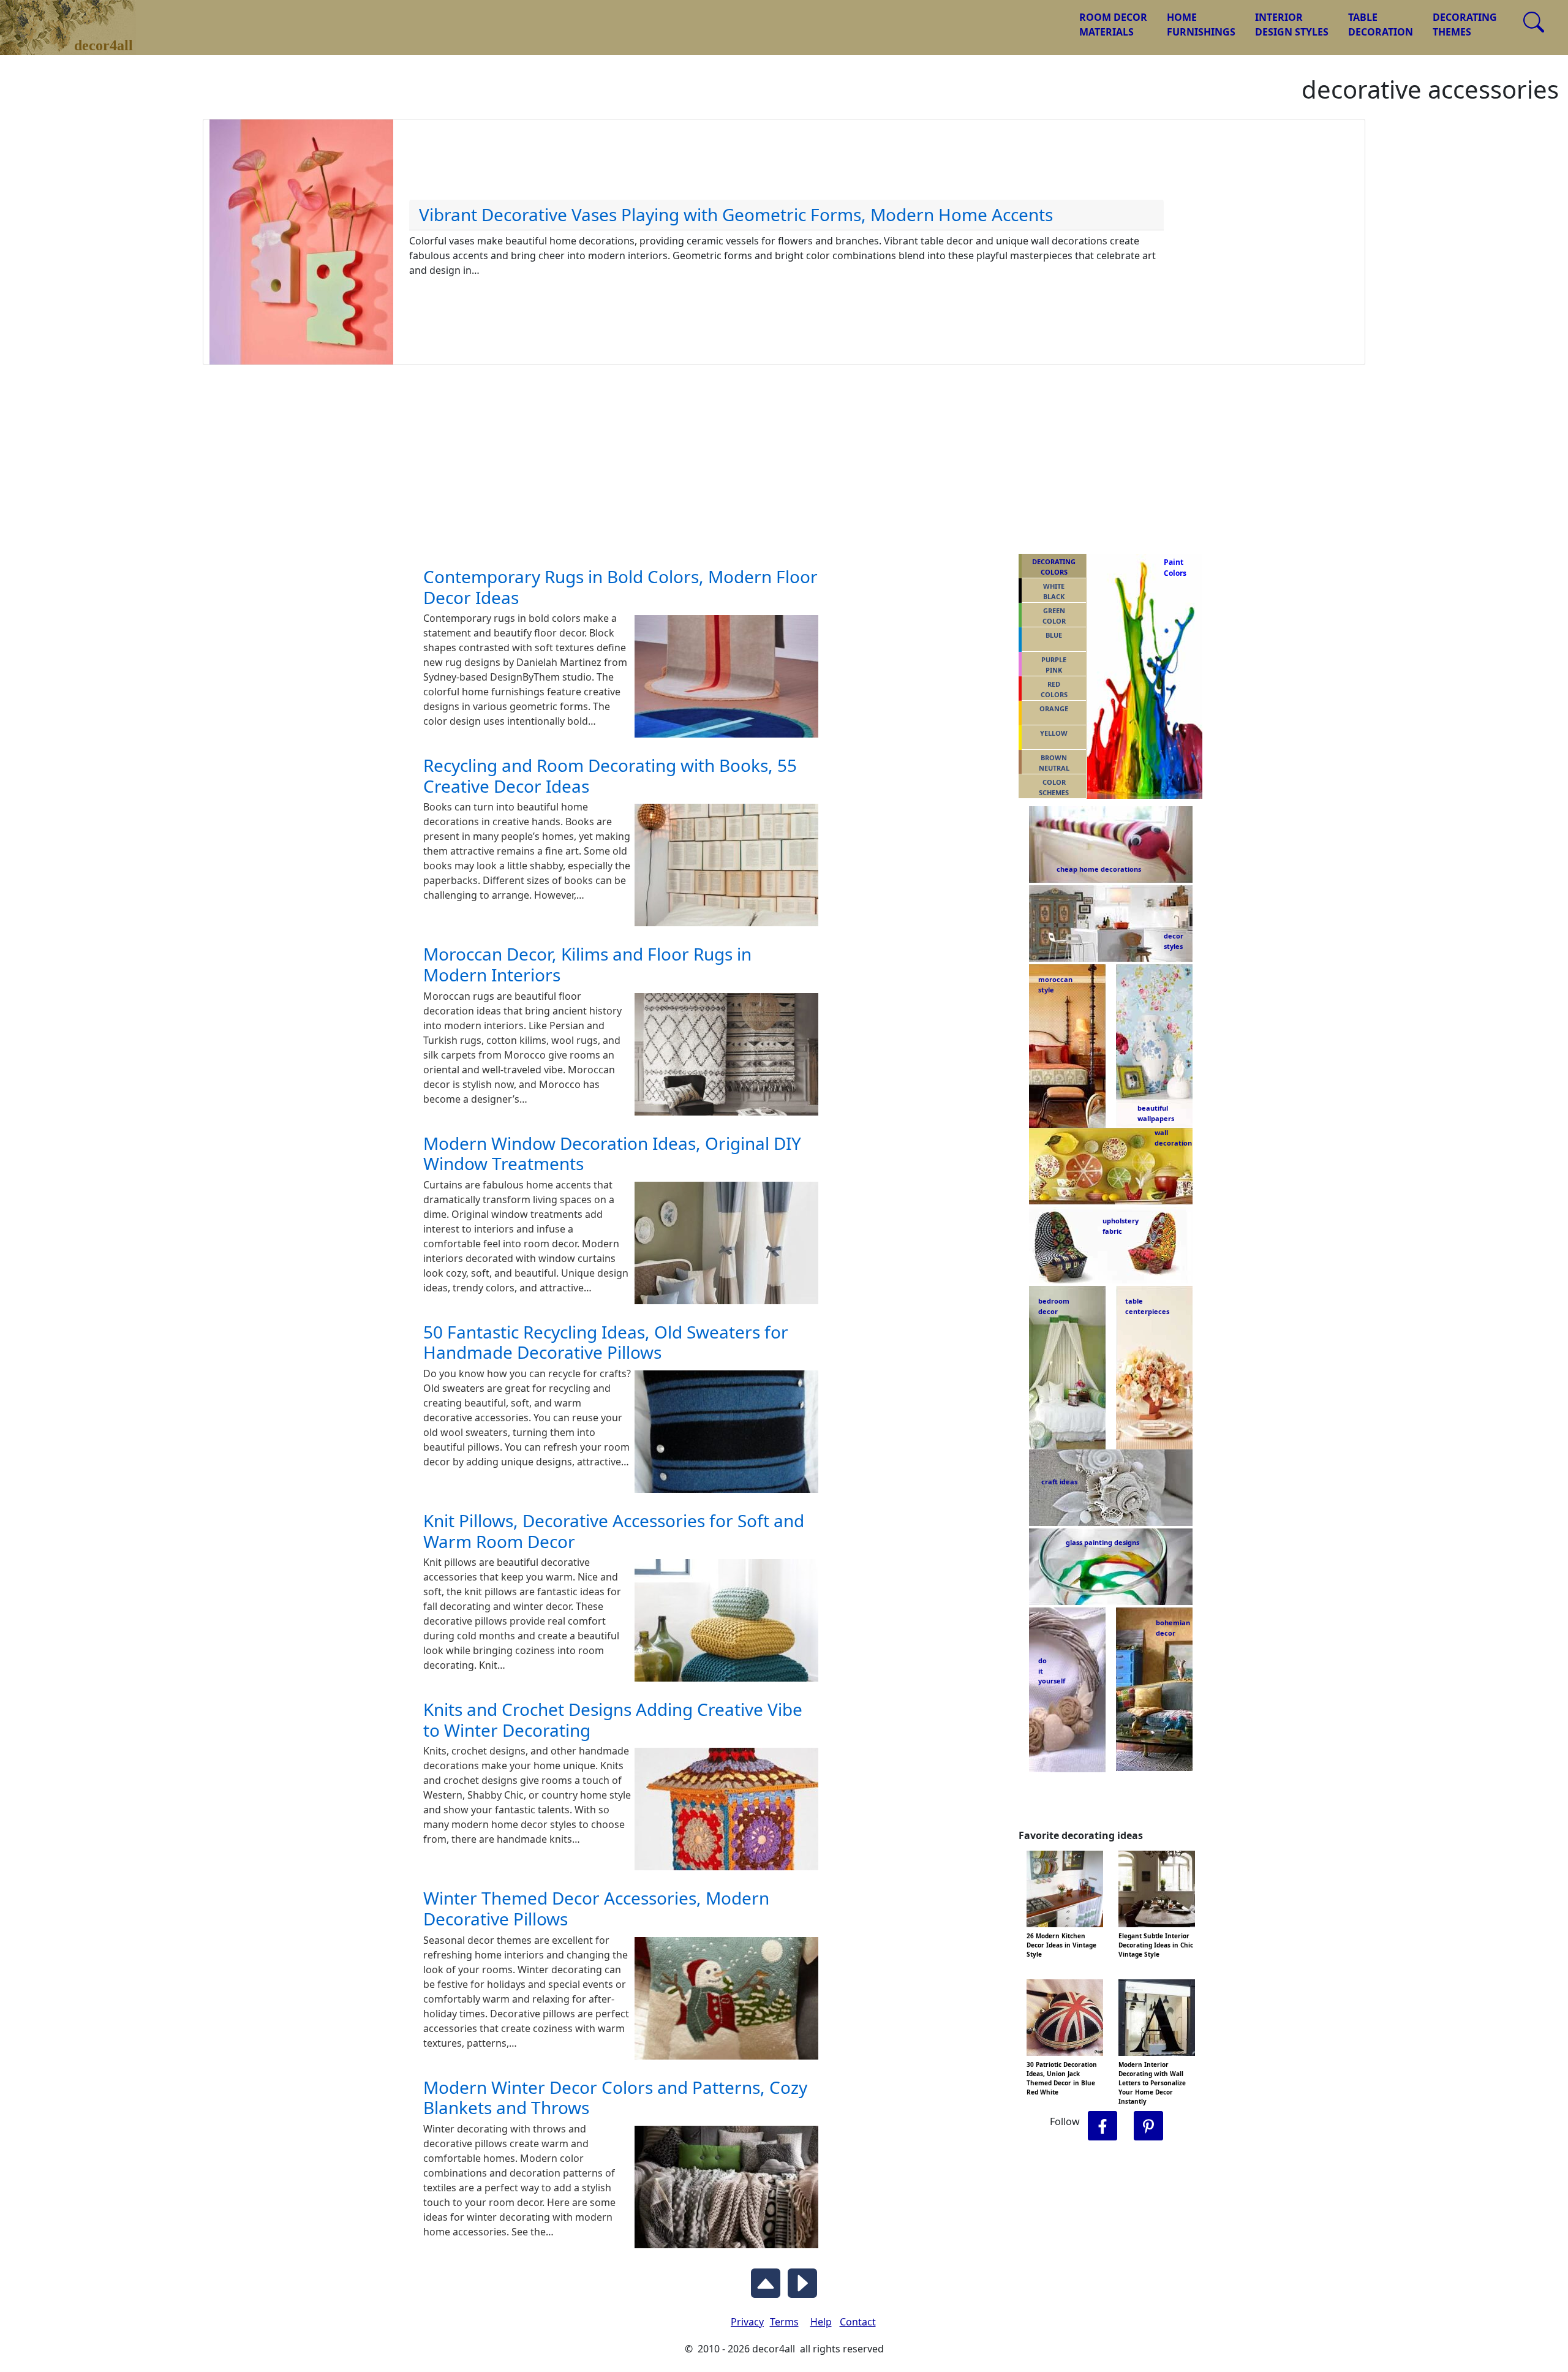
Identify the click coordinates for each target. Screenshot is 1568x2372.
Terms (784, 2322)
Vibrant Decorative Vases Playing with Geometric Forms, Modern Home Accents (736, 214)
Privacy (747, 2322)
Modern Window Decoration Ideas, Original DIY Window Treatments (612, 1154)
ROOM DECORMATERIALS (1113, 25)
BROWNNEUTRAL (1054, 763)
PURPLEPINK (1054, 665)
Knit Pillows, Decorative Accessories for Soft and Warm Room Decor (614, 1531)
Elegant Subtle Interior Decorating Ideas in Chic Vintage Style (1156, 1945)
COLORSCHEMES (1054, 787)
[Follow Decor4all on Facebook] (1102, 2126)
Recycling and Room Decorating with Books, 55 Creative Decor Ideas (610, 776)
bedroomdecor (1054, 1306)
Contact (858, 2322)
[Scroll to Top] (766, 2280)
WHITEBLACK (1054, 591)
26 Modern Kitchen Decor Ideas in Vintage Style (1061, 1945)
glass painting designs (1102, 1542)
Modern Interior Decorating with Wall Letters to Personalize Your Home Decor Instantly (1152, 2083)
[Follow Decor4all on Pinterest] (1148, 2126)
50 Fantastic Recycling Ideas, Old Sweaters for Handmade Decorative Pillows (606, 1342)
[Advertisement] (784, 457)
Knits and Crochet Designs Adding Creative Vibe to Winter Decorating (613, 1720)
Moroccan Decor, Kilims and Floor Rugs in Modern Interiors (587, 964)
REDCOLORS (1054, 689)
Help (821, 2322)
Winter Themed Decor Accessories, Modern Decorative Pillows (596, 1908)
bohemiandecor (1173, 1628)
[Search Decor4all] (1534, 22)
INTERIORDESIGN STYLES (1292, 25)
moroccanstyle (1055, 984)
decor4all (77, 19)
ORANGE (1054, 708)
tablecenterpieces (1147, 1306)
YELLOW (1054, 733)
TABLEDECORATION (1381, 25)
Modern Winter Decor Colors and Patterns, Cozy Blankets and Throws (615, 2098)
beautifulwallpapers (1156, 1112)
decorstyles (1173, 941)
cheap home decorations (1099, 869)
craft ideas (1059, 1482)
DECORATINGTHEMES (1465, 25)
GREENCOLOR (1054, 616)
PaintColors (1173, 568)
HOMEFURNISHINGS (1201, 25)
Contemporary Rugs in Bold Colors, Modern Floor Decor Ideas (620, 587)
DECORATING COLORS (1054, 567)
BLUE (1054, 635)
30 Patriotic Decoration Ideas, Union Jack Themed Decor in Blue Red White (1062, 2078)
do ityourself (1052, 1671)
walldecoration (1170, 1138)
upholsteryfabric (1121, 1226)
